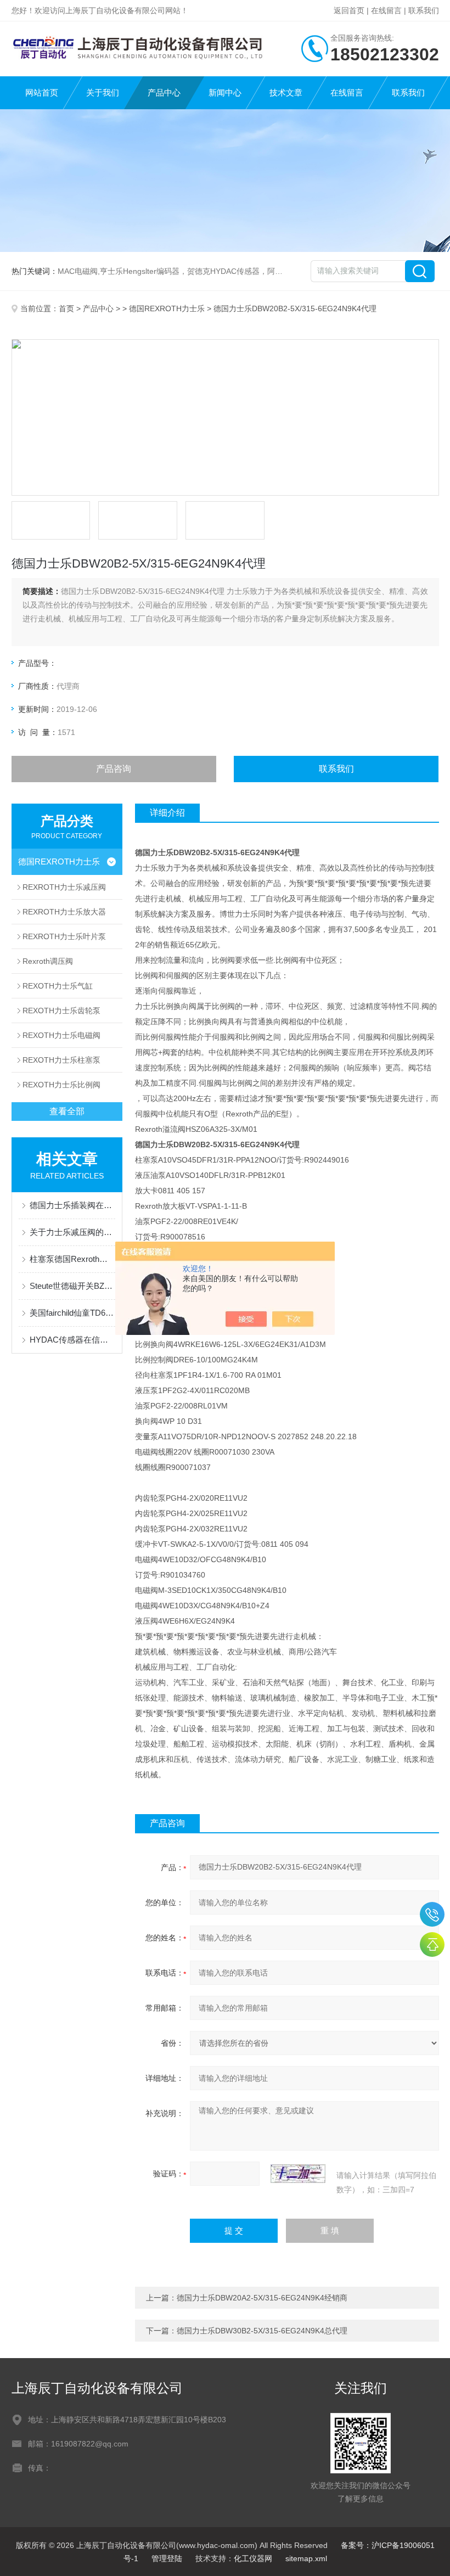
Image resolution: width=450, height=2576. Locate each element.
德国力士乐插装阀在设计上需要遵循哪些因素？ (73, 1205)
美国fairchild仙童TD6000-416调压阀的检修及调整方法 (73, 1313)
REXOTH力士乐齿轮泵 (61, 1011)
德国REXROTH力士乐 (167, 308)
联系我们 (424, 10)
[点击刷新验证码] (298, 2174)
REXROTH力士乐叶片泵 (64, 936)
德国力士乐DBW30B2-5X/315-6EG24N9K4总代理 (262, 2331)
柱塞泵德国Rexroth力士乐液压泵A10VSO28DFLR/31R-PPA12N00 (73, 1259)
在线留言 (386, 10)
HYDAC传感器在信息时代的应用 (73, 1340)
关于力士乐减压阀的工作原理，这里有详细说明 (73, 1232)
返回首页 (349, 10)
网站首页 (42, 92)
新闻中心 (225, 92)
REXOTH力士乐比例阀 (61, 1085)
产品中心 (164, 92)
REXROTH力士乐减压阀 (64, 887)
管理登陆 (167, 2558)
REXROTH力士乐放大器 (64, 912)
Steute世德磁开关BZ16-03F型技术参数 (73, 1286)
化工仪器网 (253, 2558)
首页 (66, 308)
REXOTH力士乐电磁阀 (61, 1035)
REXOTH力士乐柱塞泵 (61, 1060)
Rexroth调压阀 (48, 961)
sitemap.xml (306, 2558)
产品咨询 (114, 769)
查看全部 (67, 1111)
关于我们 (103, 92)
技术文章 (286, 92)
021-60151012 (432, 1914)
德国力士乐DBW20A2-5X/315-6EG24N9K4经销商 (262, 2298)
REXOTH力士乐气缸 (58, 986)
